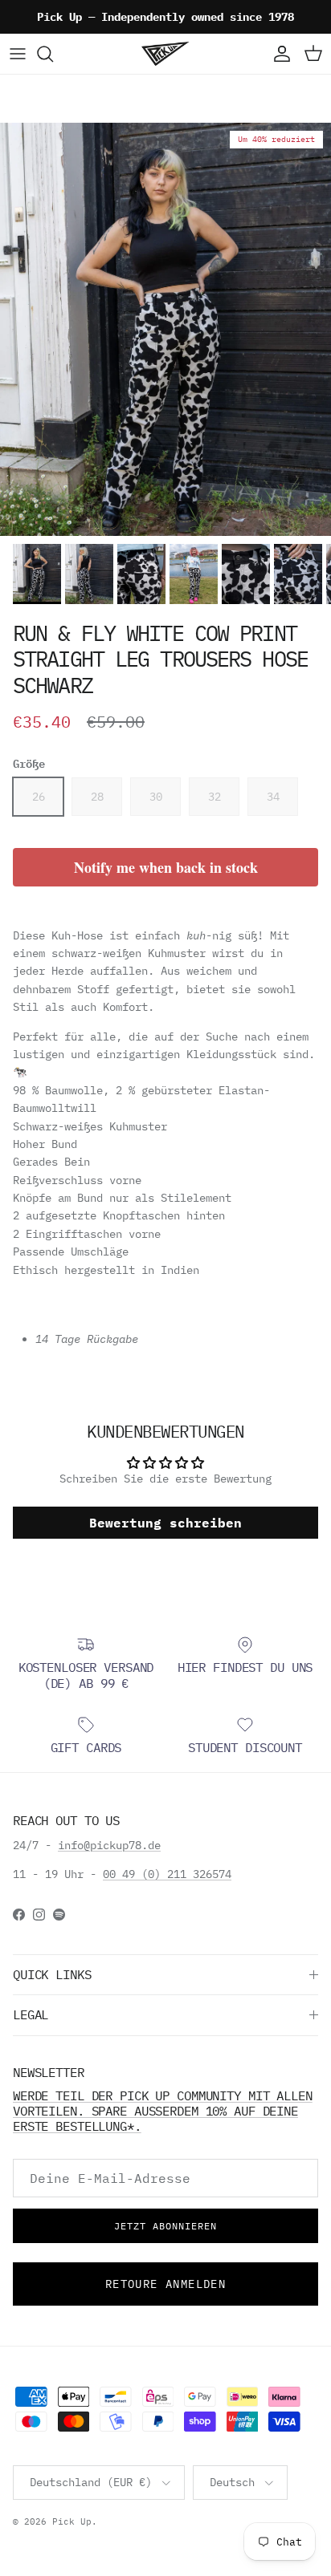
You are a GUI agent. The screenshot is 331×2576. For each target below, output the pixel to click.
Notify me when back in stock (166, 867)
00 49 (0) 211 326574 (167, 1874)
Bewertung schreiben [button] (165, 1523)
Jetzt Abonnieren (165, 2226)
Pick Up (72, 2521)
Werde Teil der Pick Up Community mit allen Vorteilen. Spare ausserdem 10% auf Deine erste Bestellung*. (163, 2111)
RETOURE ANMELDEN (165, 2284)
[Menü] (18, 54)
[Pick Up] (165, 54)
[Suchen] (53, 54)
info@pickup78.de (109, 1845)
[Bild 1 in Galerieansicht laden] (165, 329)
